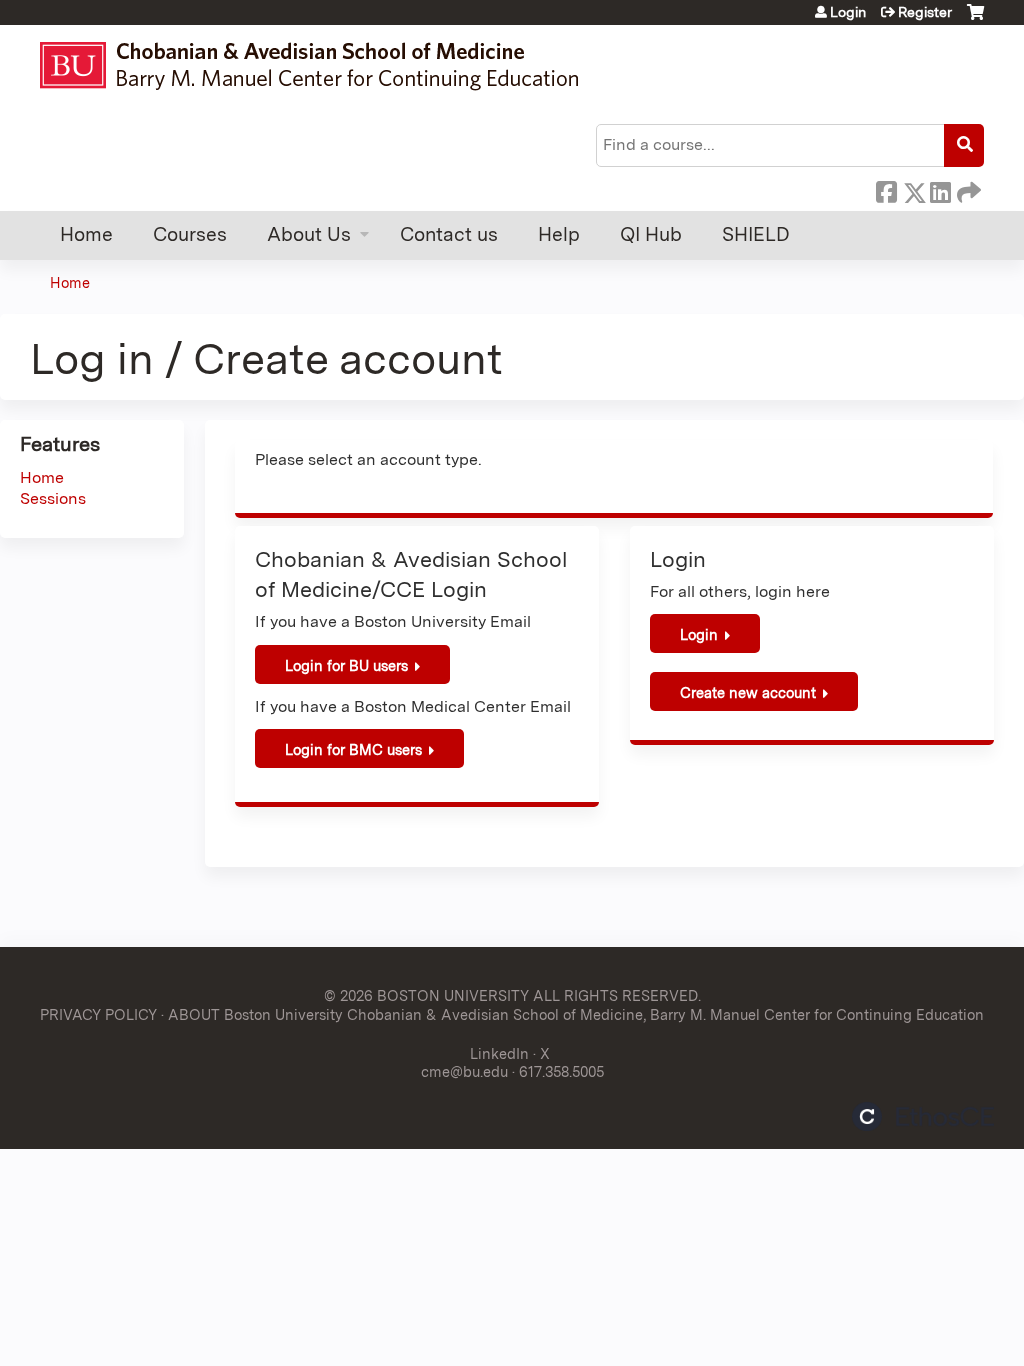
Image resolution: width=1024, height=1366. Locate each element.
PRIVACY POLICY (98, 1014)
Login (848, 12)
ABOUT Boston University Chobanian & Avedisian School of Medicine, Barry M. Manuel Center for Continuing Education (576, 1014)
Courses (190, 234)
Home (86, 234)
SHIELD (756, 234)
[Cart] (975, 19)
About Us (309, 234)
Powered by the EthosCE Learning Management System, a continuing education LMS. (923, 1116)
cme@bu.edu (464, 1071)
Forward (967, 189)
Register (925, 12)
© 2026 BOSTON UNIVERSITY (426, 995)
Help (559, 234)
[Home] (318, 65)
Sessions (53, 498)
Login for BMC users (353, 749)
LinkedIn (940, 189)
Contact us (449, 234)
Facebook (886, 189)
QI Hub (651, 234)
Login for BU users (346, 665)
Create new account (748, 692)
